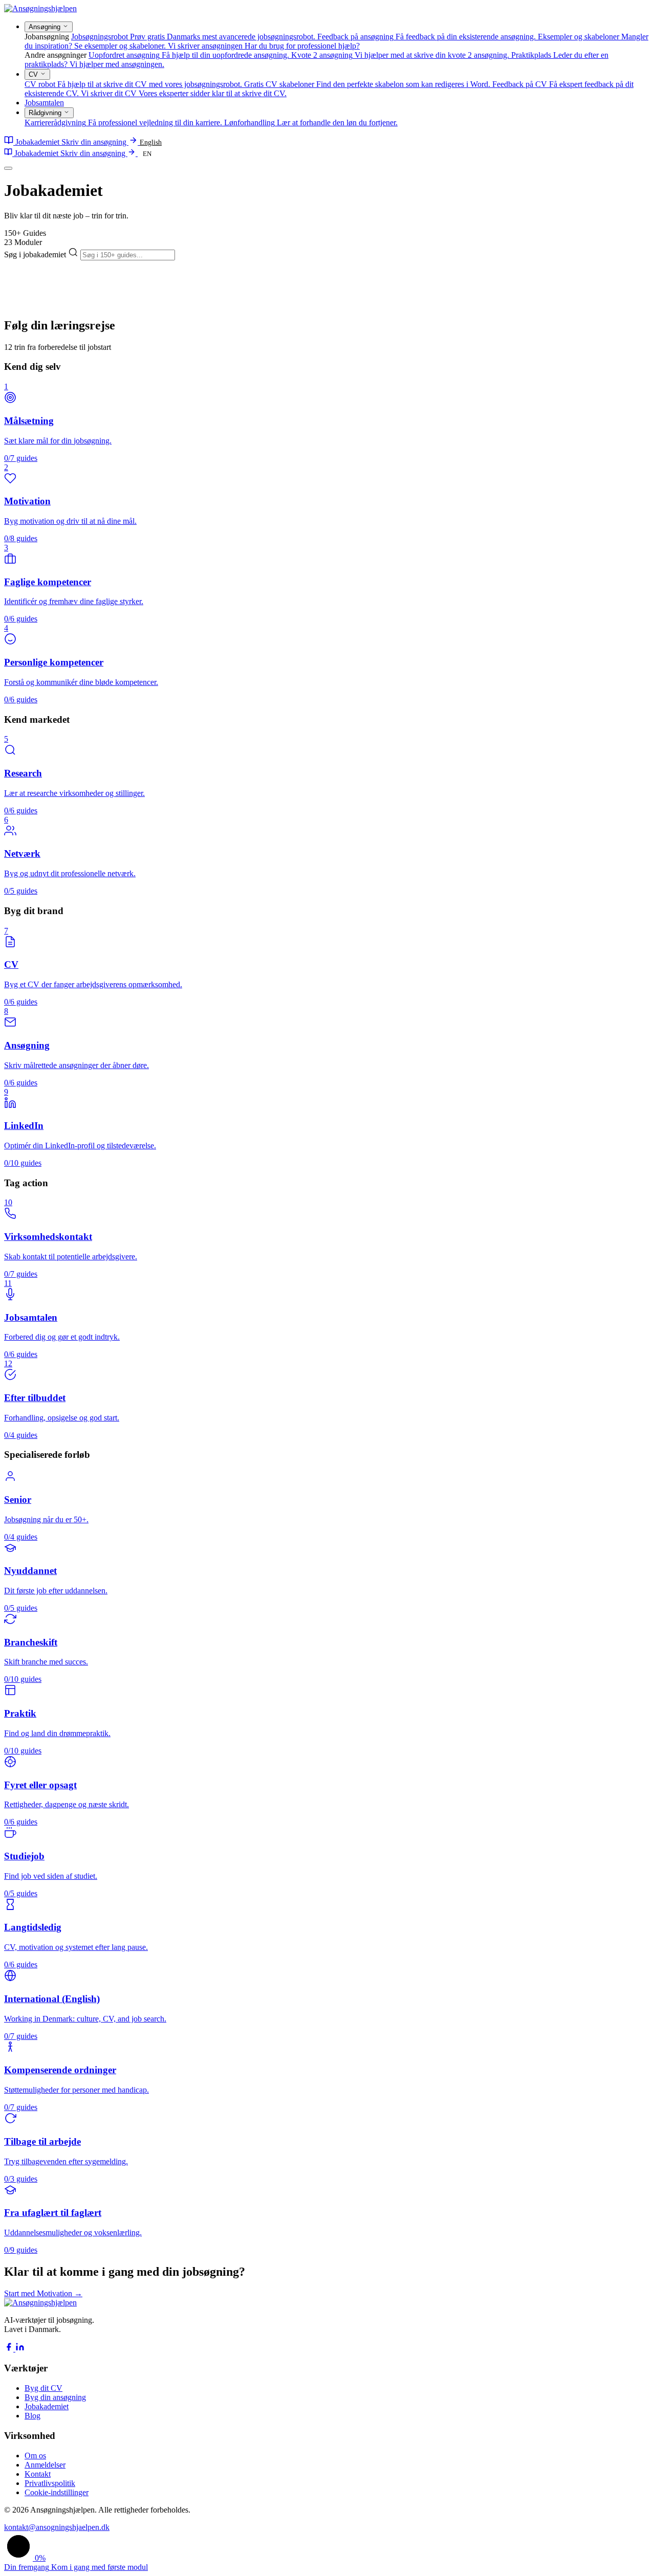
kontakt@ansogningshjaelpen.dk (57, 2527)
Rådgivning (46, 113)
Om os (35, 2456)
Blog (32, 2416)
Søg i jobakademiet (36, 254)
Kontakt (38, 2474)
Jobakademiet (37, 142)
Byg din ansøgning (55, 2397)
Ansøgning (46, 27)
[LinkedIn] (20, 2349)
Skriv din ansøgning (95, 142)
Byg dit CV (43, 2388)
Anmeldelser (45, 2465)
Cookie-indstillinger (57, 2492)
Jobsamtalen (44, 103)
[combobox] (128, 255)
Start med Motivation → (43, 2293)
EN (147, 154)
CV (34, 74)
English (151, 142)
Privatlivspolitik (50, 2483)
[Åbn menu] (8, 168)
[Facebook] (10, 2349)
